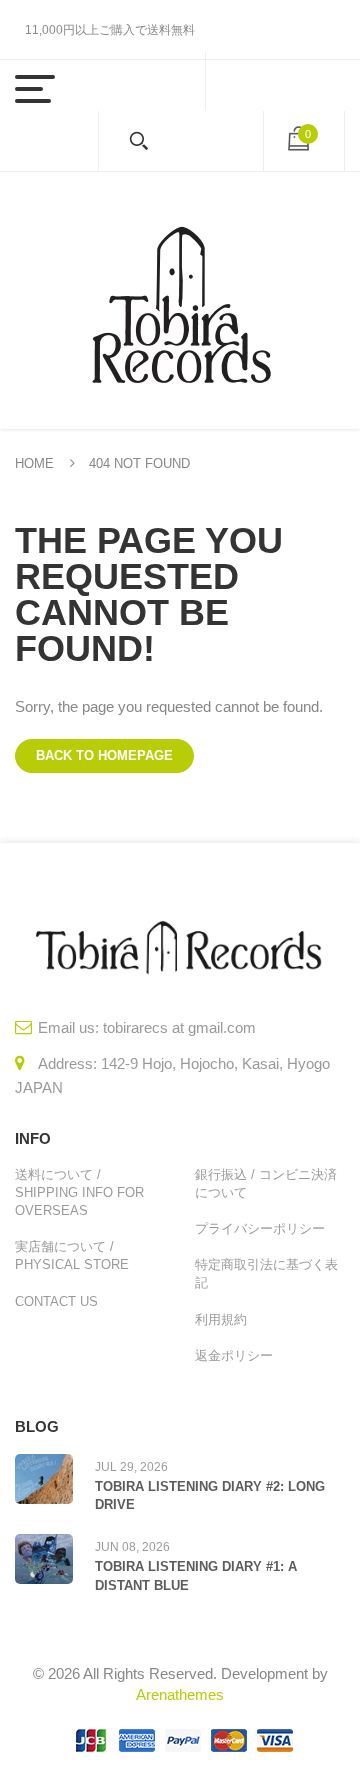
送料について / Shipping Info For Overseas (79, 1192)
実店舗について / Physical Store (72, 1255)
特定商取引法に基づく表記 (266, 1273)
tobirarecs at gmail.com (179, 1027)
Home (34, 463)
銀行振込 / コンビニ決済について (266, 1183)
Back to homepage (104, 755)
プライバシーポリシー (260, 1228)
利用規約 (221, 1319)
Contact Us (56, 1301)
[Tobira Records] (180, 300)
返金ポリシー (234, 1355)
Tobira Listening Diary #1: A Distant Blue (196, 1575)
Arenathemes (180, 1694)
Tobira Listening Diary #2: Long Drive (210, 1495)
